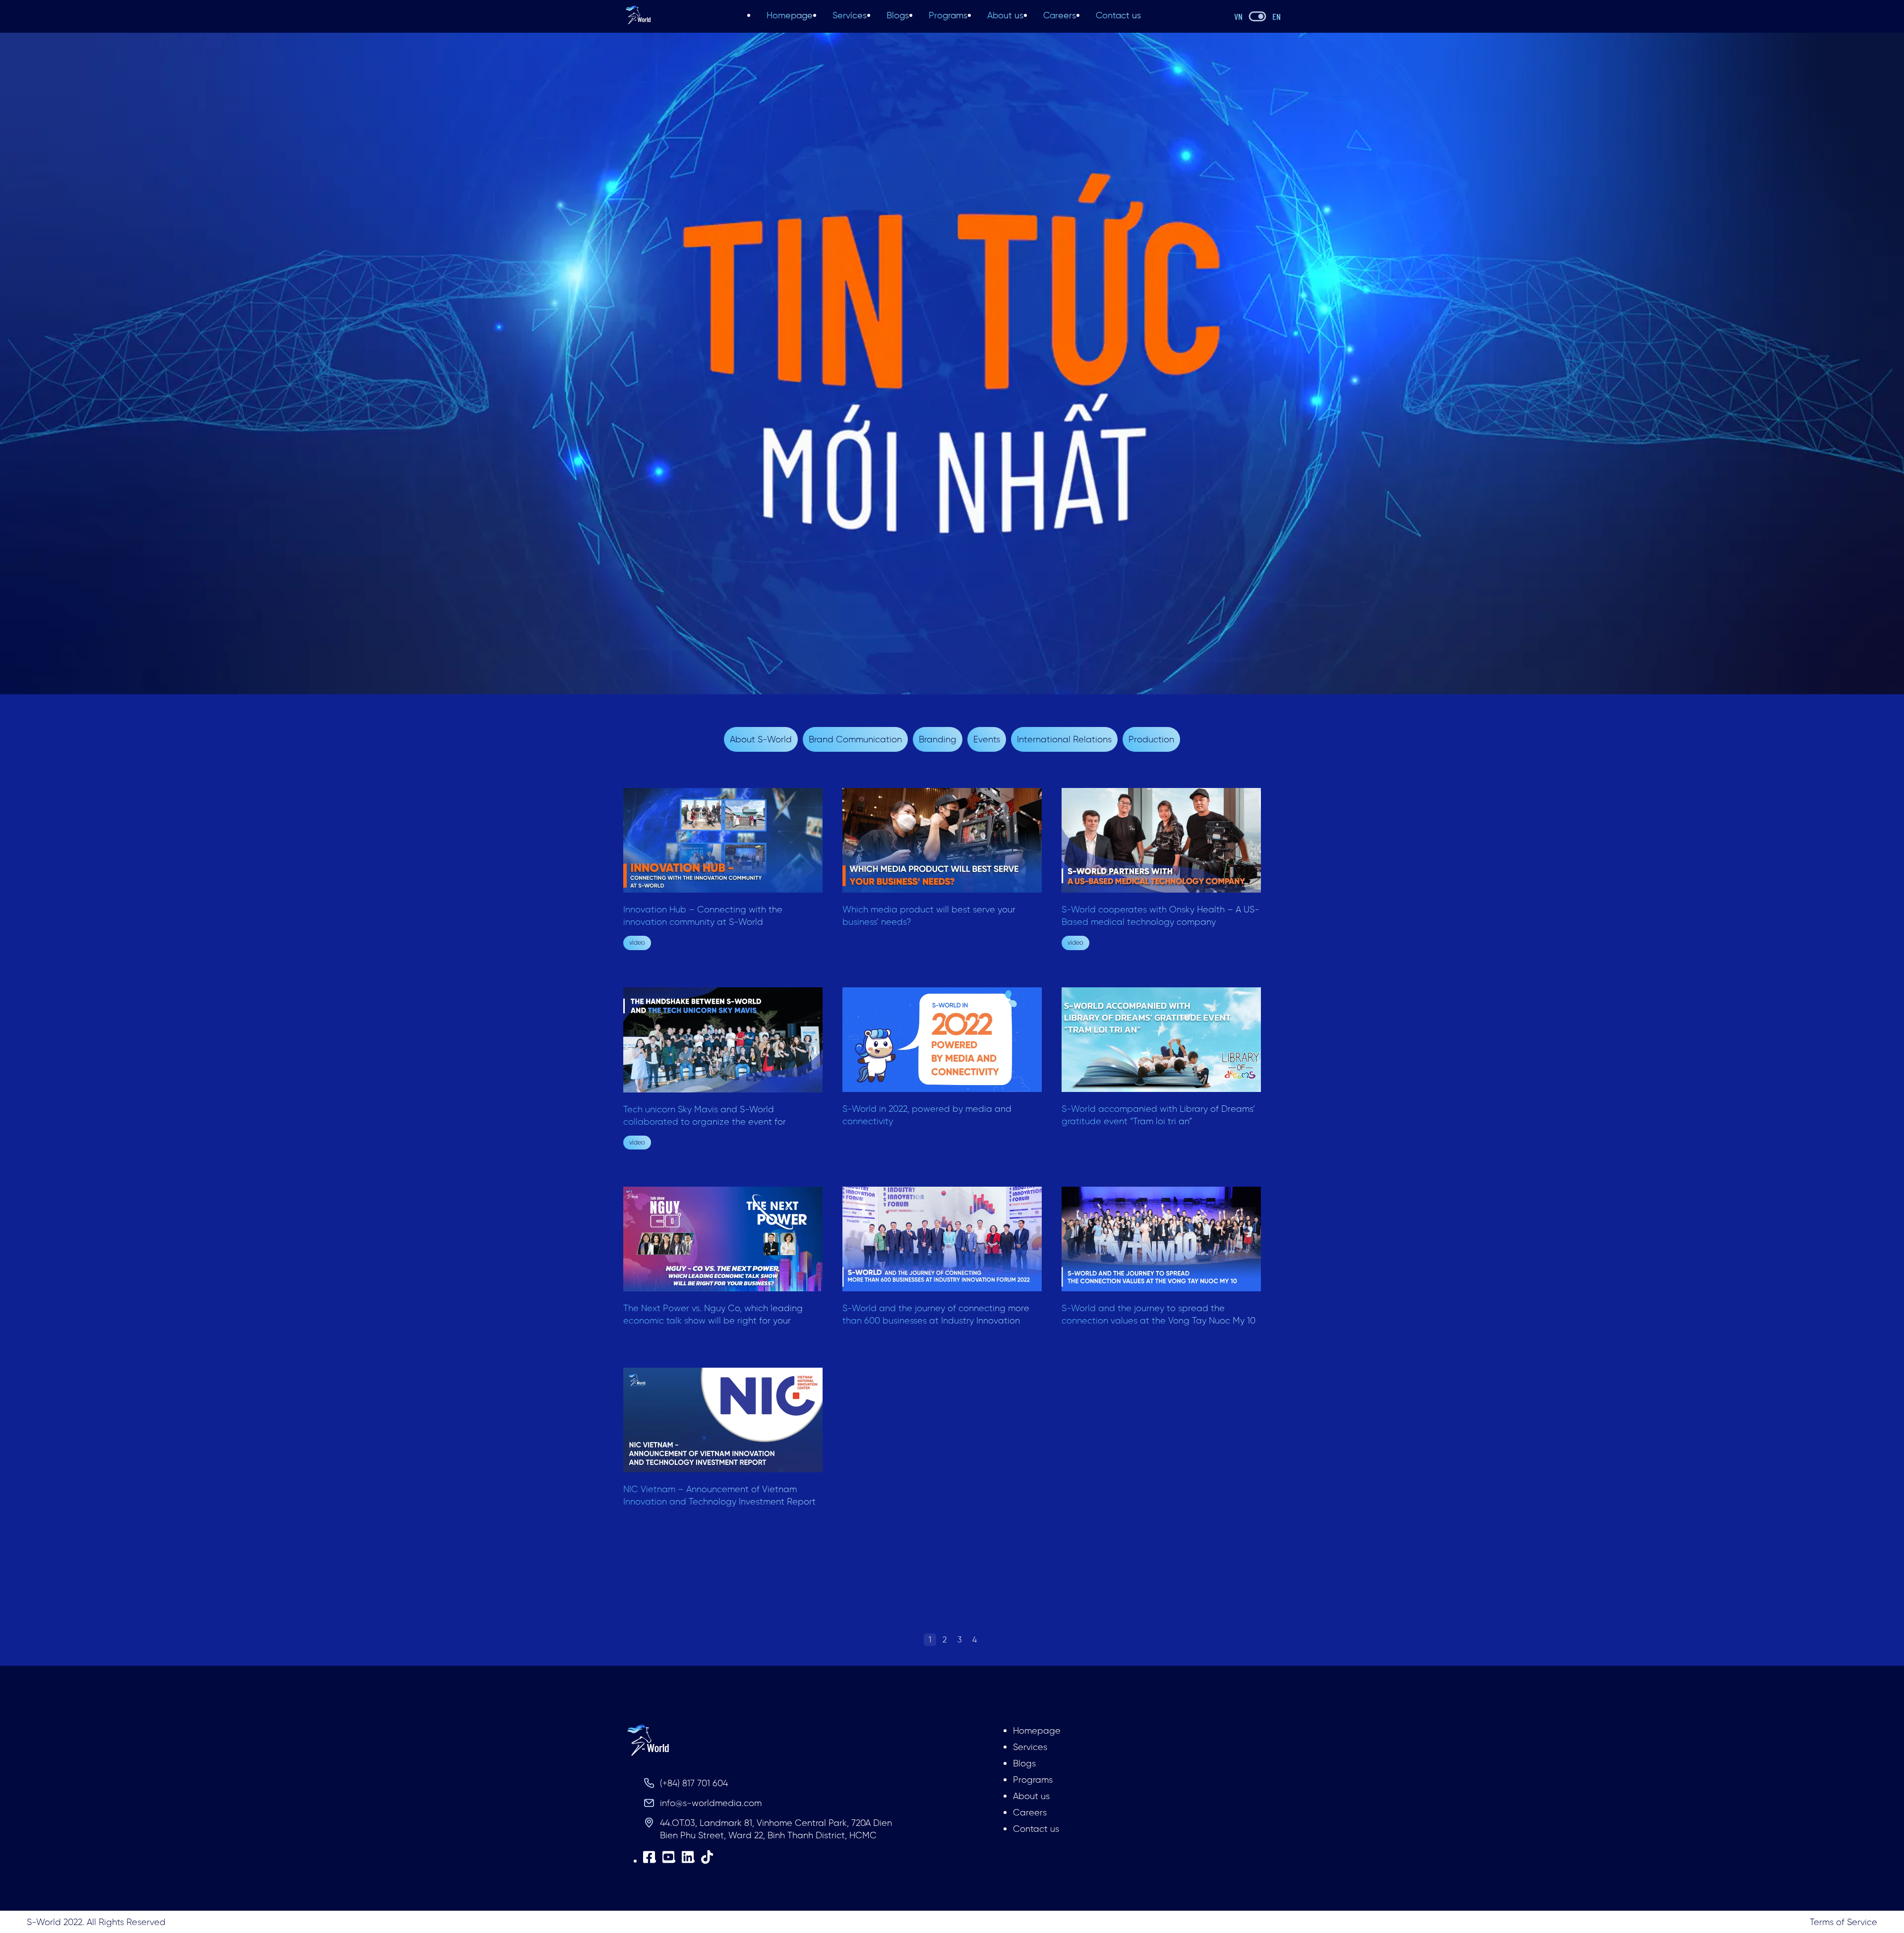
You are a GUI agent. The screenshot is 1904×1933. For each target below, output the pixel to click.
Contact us (1118, 15)
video (637, 942)
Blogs (898, 15)
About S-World (761, 739)
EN (1277, 16)
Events (987, 739)
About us (1005, 15)
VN (1238, 16)
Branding (938, 739)
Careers (1060, 15)
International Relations (1064, 739)
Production (1151, 739)
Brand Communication (855, 739)
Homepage (790, 15)
